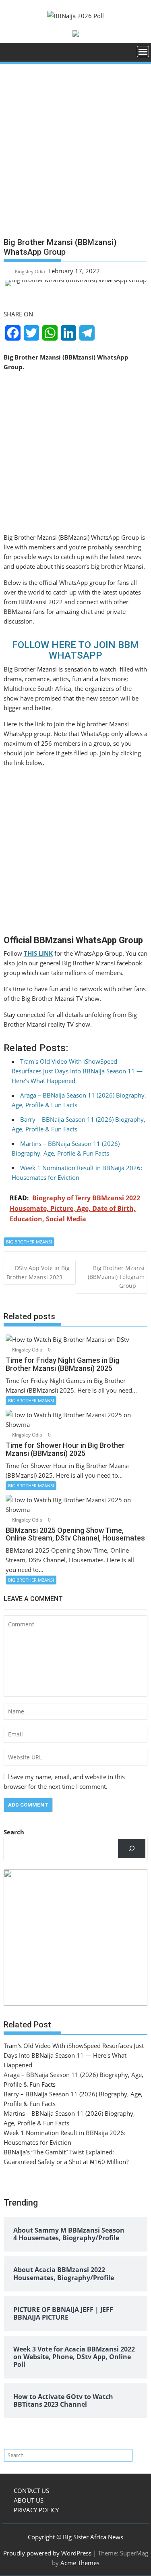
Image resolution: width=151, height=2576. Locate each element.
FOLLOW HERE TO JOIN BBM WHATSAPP (75, 650)
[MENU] (143, 52)
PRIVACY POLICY (36, 2510)
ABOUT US (29, 2500)
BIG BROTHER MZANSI (29, 1242)
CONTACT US (31, 2491)
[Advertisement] (75, 154)
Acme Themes (80, 2563)
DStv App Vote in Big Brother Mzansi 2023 (38, 1272)
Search (14, 1832)
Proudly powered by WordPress (47, 2553)
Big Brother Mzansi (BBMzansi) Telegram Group (116, 1277)
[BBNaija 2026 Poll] (11, 54)
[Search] (132, 1848)
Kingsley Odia (30, 271)
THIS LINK (38, 953)
